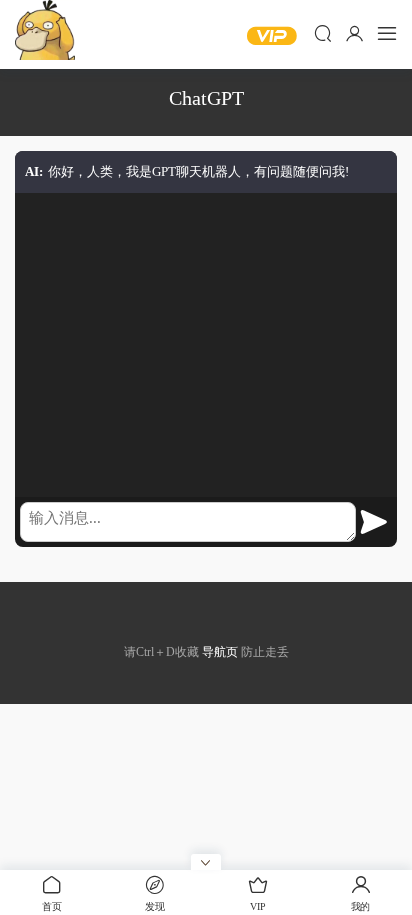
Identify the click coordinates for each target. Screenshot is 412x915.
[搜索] (323, 33)
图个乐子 (45, 30)
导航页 (220, 652)
